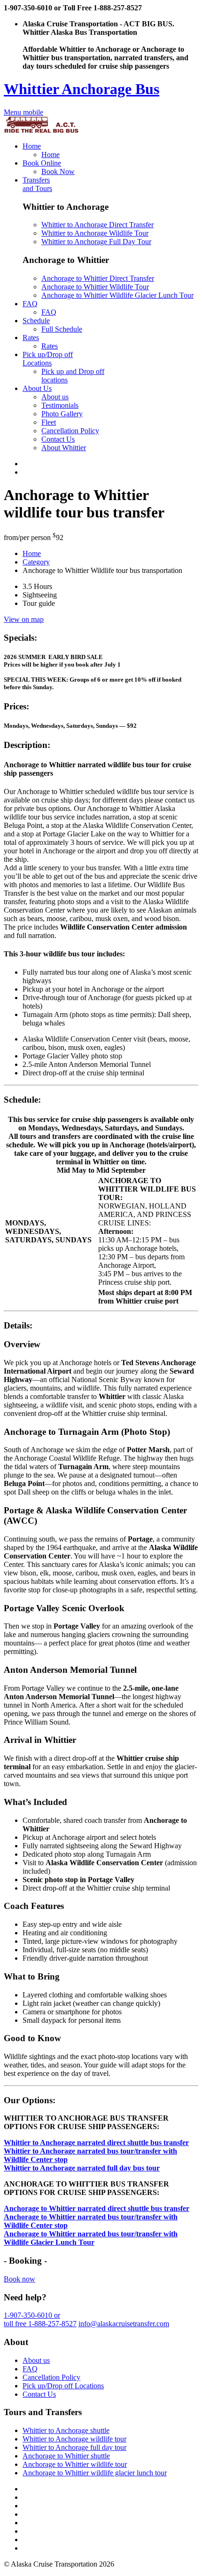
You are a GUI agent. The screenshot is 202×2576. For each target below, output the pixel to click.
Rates (31, 338)
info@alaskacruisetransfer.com (124, 2324)
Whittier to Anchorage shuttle (66, 2430)
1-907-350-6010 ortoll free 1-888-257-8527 (40, 2319)
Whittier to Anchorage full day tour (74, 2447)
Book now (19, 2279)
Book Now (58, 171)
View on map (24, 619)
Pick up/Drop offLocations (48, 359)
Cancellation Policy (70, 431)
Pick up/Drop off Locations (63, 2386)
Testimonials (60, 405)
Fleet (49, 422)
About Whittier (64, 448)
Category (36, 562)
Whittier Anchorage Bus (82, 89)
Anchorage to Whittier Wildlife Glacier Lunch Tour (117, 295)
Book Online (42, 163)
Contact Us (58, 439)
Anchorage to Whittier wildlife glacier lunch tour (95, 2473)
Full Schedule (62, 329)
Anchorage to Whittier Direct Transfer (98, 278)
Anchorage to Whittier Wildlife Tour (95, 287)
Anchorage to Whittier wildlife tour (75, 2464)
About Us (37, 388)
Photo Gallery (62, 414)
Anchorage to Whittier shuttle (66, 2456)
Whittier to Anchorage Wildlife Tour (95, 233)
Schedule (36, 321)
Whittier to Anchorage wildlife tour (74, 2439)
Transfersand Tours (37, 184)
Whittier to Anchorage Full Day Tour (96, 242)
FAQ (30, 304)
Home (32, 146)
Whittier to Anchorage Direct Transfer (97, 225)
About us (55, 397)
